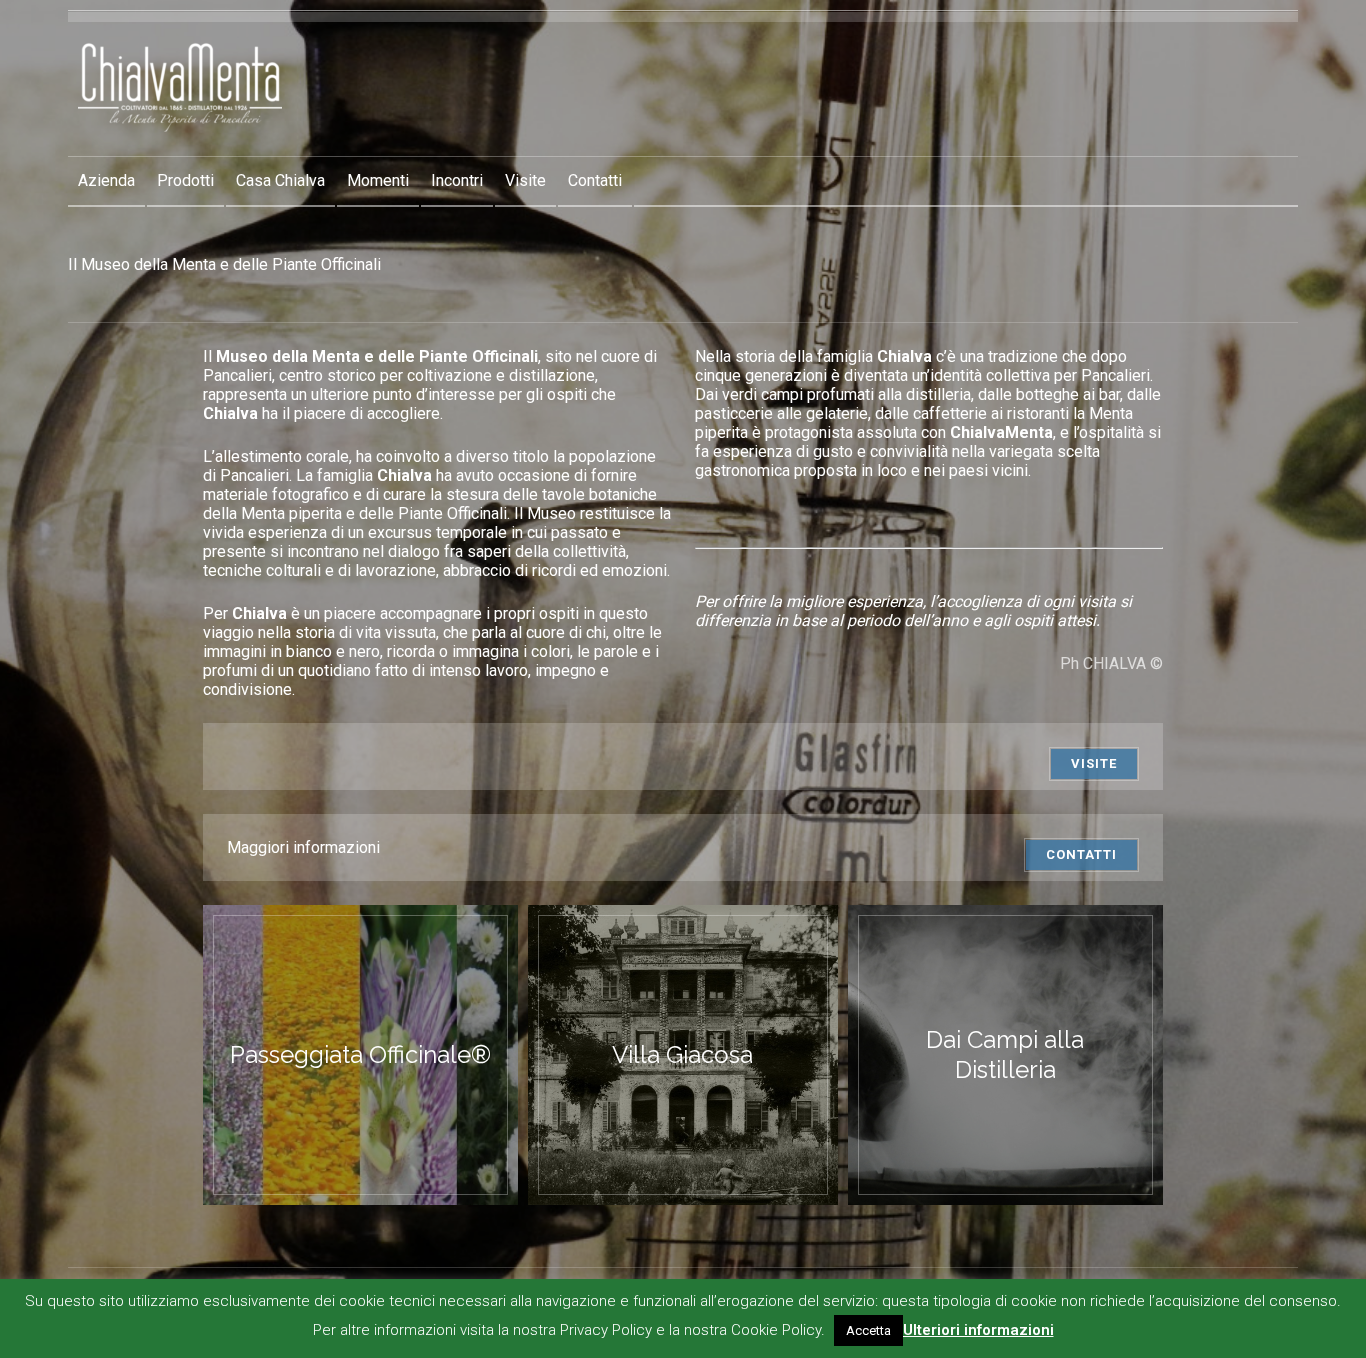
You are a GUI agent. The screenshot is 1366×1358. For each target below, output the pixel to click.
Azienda (106, 180)
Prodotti (185, 180)
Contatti (595, 180)
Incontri (457, 180)
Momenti (378, 180)
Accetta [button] (868, 1330)
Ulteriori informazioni (978, 1330)
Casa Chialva (280, 180)
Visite (525, 180)
